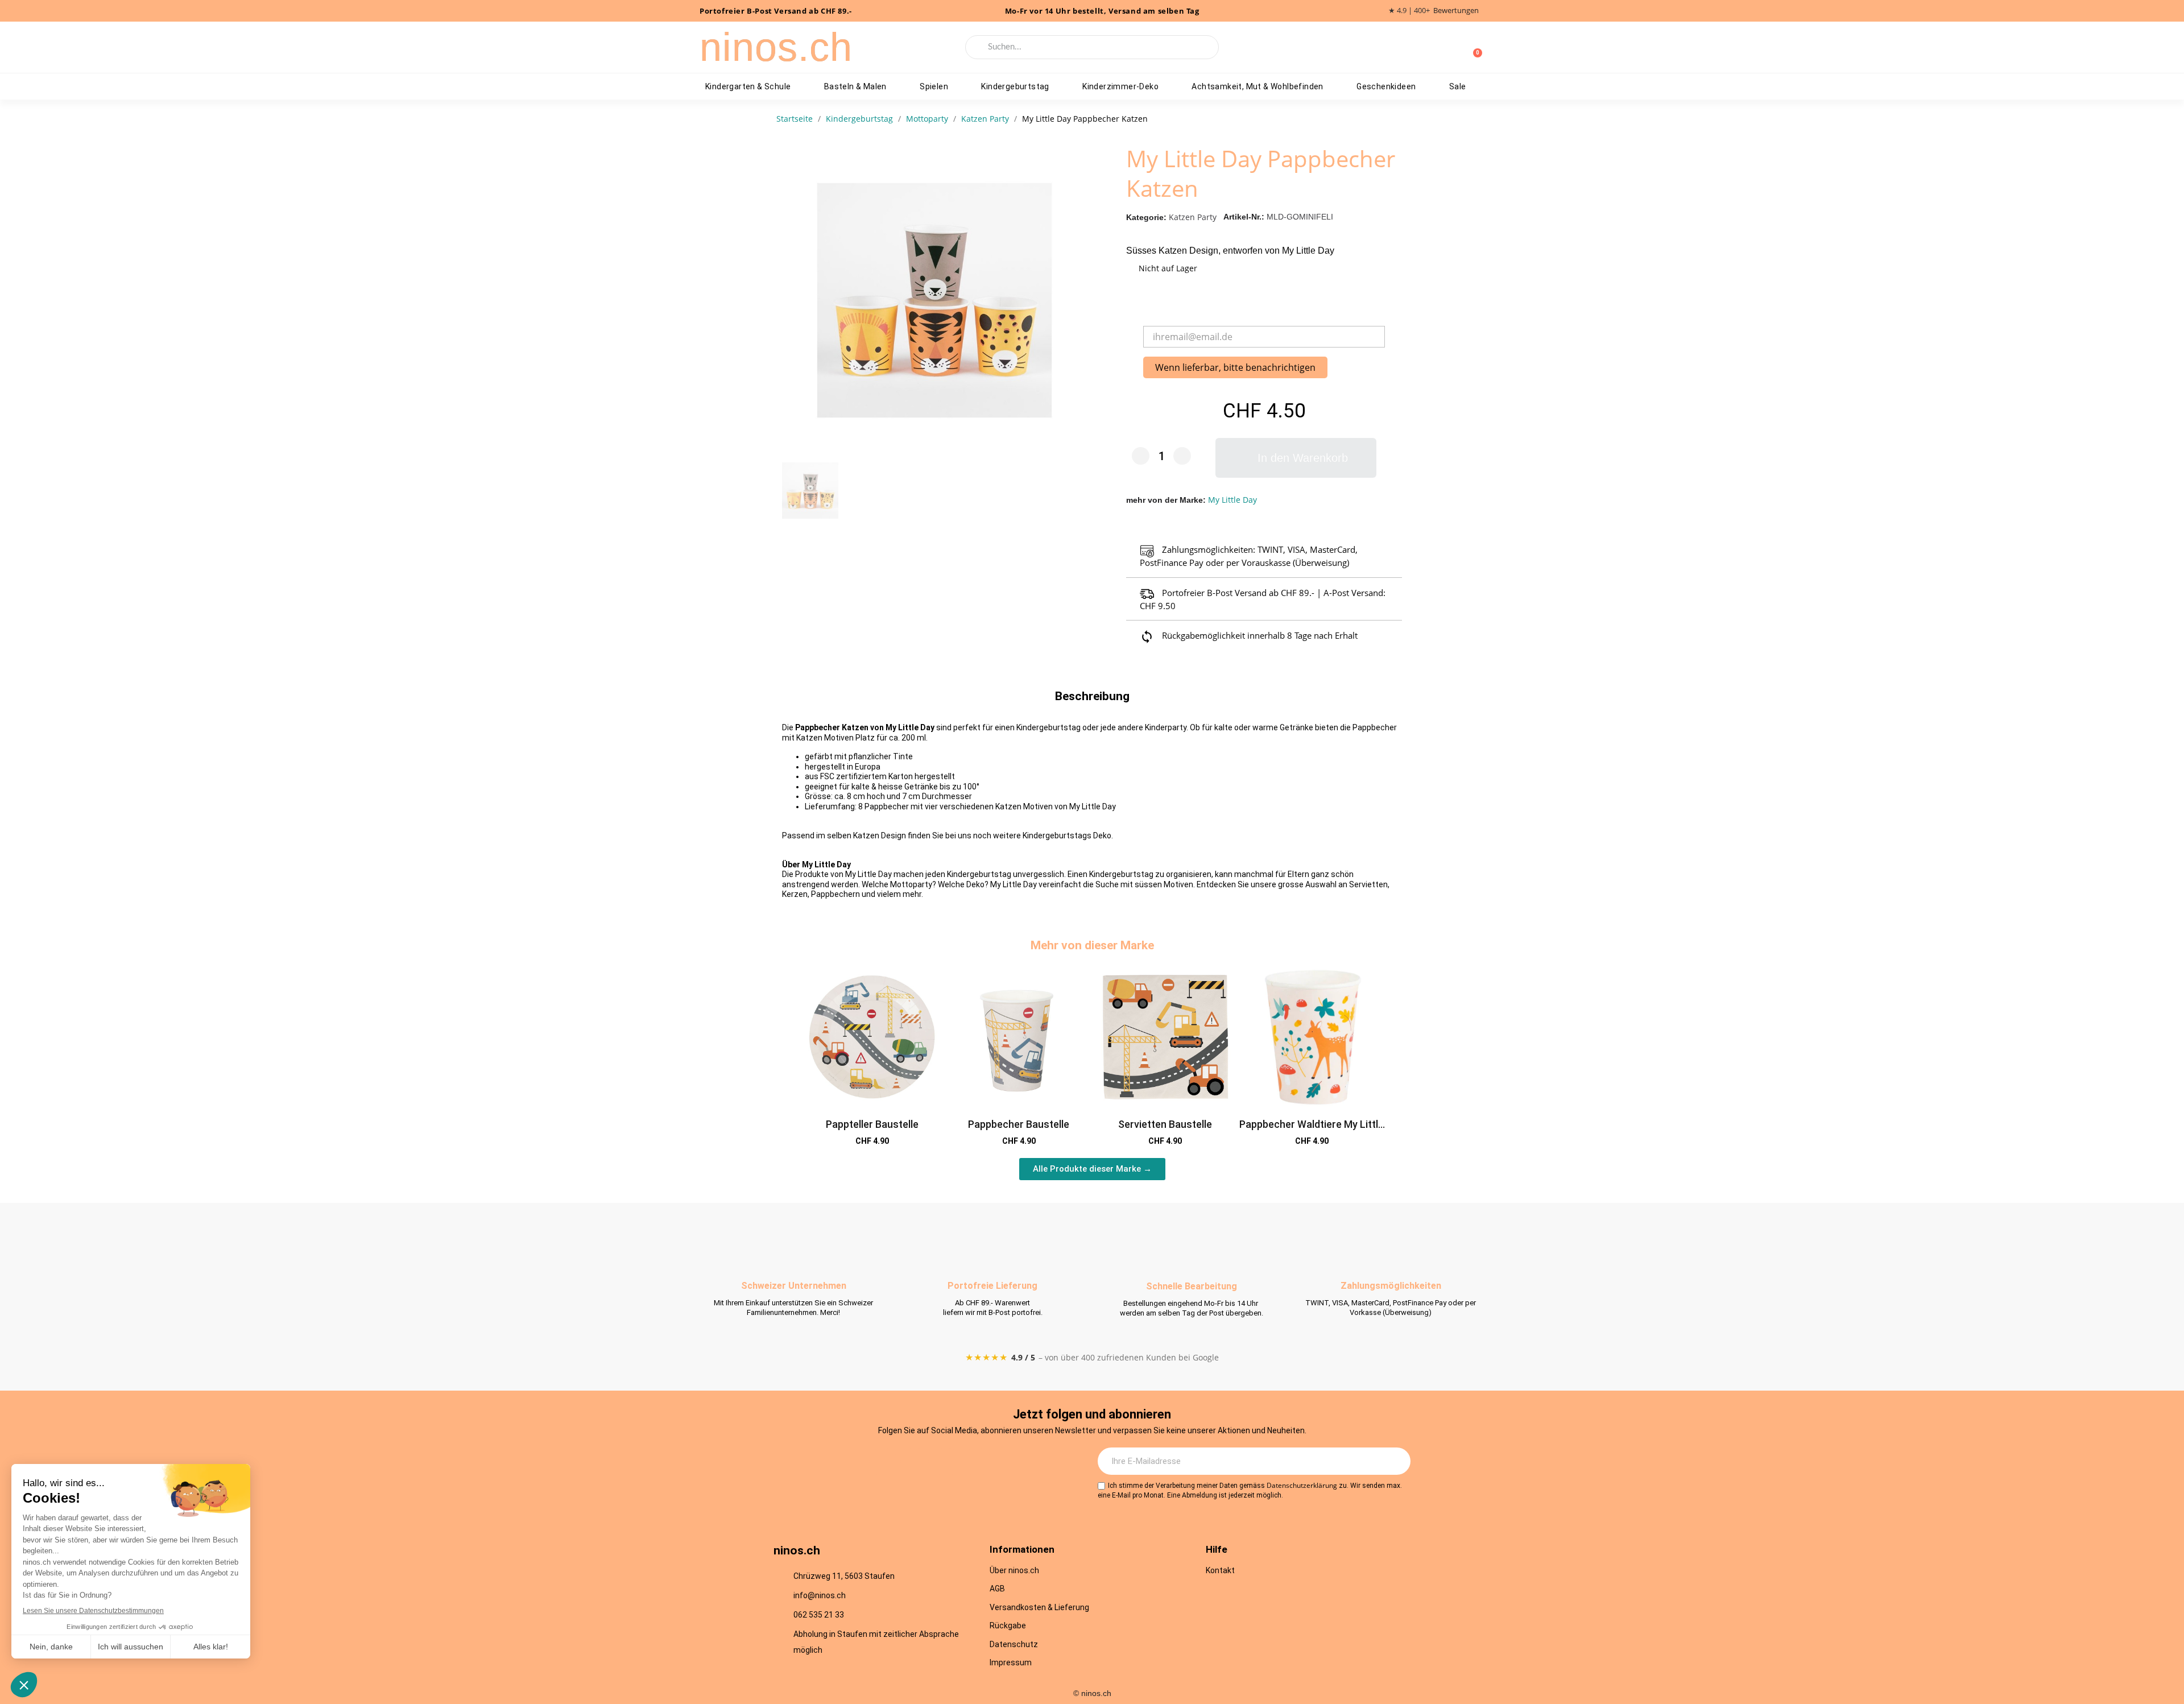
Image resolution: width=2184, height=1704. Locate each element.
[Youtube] (946, 1462)
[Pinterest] (977, 1462)
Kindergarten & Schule (748, 86)
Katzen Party (1193, 217)
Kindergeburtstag (1015, 86)
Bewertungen (1456, 11)
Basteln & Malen (855, 86)
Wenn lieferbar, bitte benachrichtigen (1235, 367)
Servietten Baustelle (1165, 1124)
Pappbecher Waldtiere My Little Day (1312, 1130)
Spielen (934, 86)
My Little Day (1232, 500)
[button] (1296, 458)
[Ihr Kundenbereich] (1455, 47)
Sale (1458, 86)
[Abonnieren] (1396, 1461)
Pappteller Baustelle (872, 1124)
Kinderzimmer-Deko (1120, 86)
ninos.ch (776, 47)
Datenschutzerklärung (1302, 1485)
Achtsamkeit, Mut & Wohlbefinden (1257, 86)
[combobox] (1092, 47)
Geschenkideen (1386, 86)
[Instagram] (883, 1462)
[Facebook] (915, 1462)
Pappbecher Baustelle (1019, 1124)
